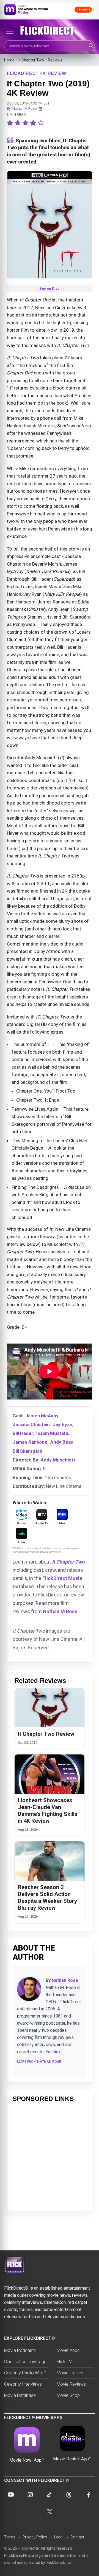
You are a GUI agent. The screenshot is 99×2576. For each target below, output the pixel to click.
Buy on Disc (50, 288)
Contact (77, 2537)
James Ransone (30, 1442)
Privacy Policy (35, 2537)
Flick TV (64, 2362)
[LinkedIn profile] (40, 109)
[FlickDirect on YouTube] (11, 2495)
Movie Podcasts (20, 2350)
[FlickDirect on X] (50, 2512)
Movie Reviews (71, 2384)
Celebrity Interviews (23, 2384)
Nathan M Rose (24, 108)
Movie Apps (68, 2350)
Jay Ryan (63, 1424)
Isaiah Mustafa (52, 1433)
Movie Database (20, 2395)
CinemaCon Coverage (25, 2362)
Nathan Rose (65, 1980)
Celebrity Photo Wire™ (25, 2373)
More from (39, 2062)
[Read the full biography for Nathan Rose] (29, 1989)
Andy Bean (62, 1442)
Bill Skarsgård (28, 1451)
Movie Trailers (70, 2373)
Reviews (55, 60)
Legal (59, 2537)
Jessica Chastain (31, 1424)
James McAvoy (42, 1416)
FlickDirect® (16, 2555)
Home (9, 60)
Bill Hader (23, 1433)
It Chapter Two (31, 60)
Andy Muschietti (59, 1460)
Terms (10, 2537)
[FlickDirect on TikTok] (50, 2495)
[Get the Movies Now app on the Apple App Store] (50, 10)
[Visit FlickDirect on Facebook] (88, 2495)
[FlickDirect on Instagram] (30, 2495)
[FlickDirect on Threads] (69, 2495)
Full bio (53, 2052)
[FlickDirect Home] (50, 30)
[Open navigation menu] (10, 32)
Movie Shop (68, 2395)
